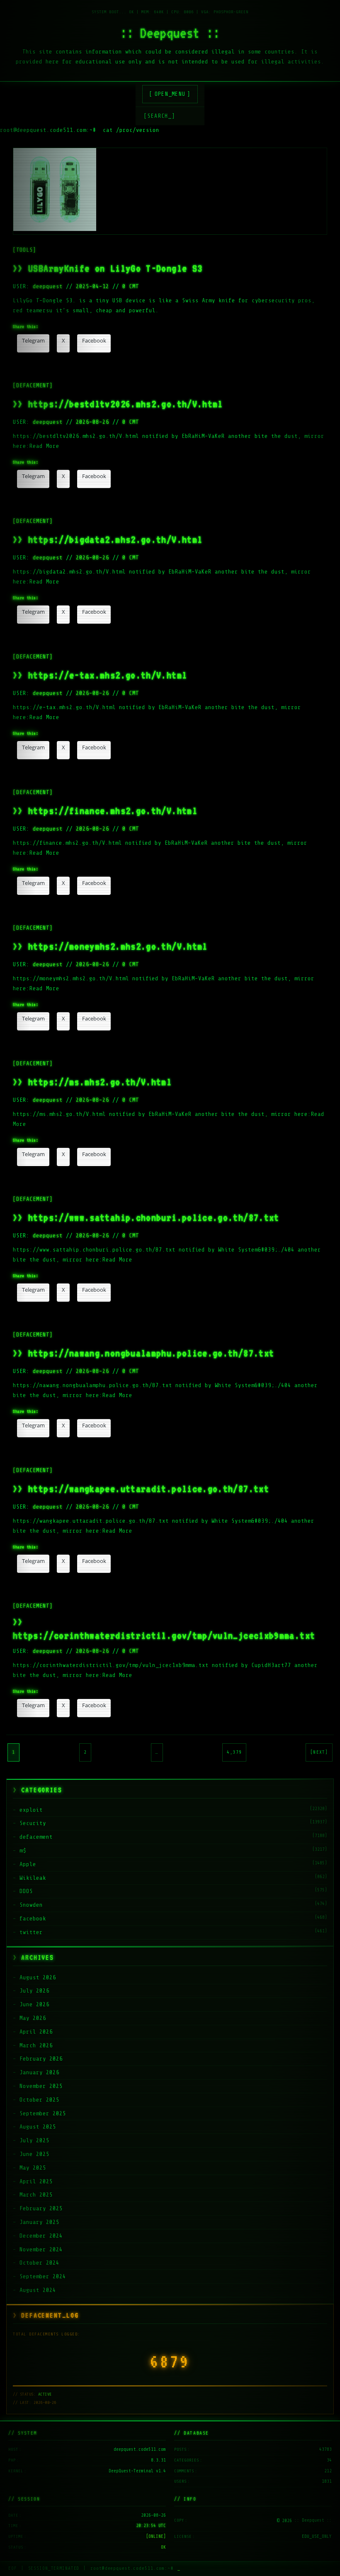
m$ (23, 1851)
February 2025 (41, 2208)
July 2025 (34, 2140)
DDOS (26, 1891)
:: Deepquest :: (170, 33)
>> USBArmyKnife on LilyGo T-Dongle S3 (108, 268)
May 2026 (33, 2018)
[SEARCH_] (159, 116)
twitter (31, 1932)
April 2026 (36, 2032)
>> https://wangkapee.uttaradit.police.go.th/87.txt (141, 1488)
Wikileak (33, 1878)
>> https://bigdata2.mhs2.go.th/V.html (108, 539)
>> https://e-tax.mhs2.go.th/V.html (100, 675)
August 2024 (38, 2290)
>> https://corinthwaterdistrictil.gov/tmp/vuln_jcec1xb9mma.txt (164, 1628)
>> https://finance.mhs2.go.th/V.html (105, 810)
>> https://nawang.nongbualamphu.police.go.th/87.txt (143, 1353)
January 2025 (39, 2222)
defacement (36, 1837)
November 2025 (41, 2086)
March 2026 (36, 2045)
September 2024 (43, 2276)
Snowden (31, 1905)
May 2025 (33, 2168)
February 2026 (41, 2059)
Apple (28, 1864)
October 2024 (39, 2263)
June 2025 (34, 2154)
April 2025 (36, 2181)
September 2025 (43, 2113)
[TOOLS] (24, 250)
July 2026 (34, 1991)
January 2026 (39, 2072)
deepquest (48, 286)
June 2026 (34, 2004)
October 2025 (39, 2100)
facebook (33, 1919)
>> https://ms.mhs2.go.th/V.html (92, 1082)
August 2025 (38, 2127)
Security (33, 1823)
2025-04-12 (92, 286)
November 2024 (41, 2249)
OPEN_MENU (170, 94)
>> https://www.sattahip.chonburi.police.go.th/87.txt (146, 1217)
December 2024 (41, 2236)
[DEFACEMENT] (33, 385)
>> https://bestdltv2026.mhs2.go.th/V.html (118, 404)
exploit (31, 1810)
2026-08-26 (92, 422)
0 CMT (131, 286)
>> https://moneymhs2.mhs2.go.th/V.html (110, 946)
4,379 (234, 1752)
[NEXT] (319, 1752)
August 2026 (38, 1977)
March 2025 (36, 2195)
